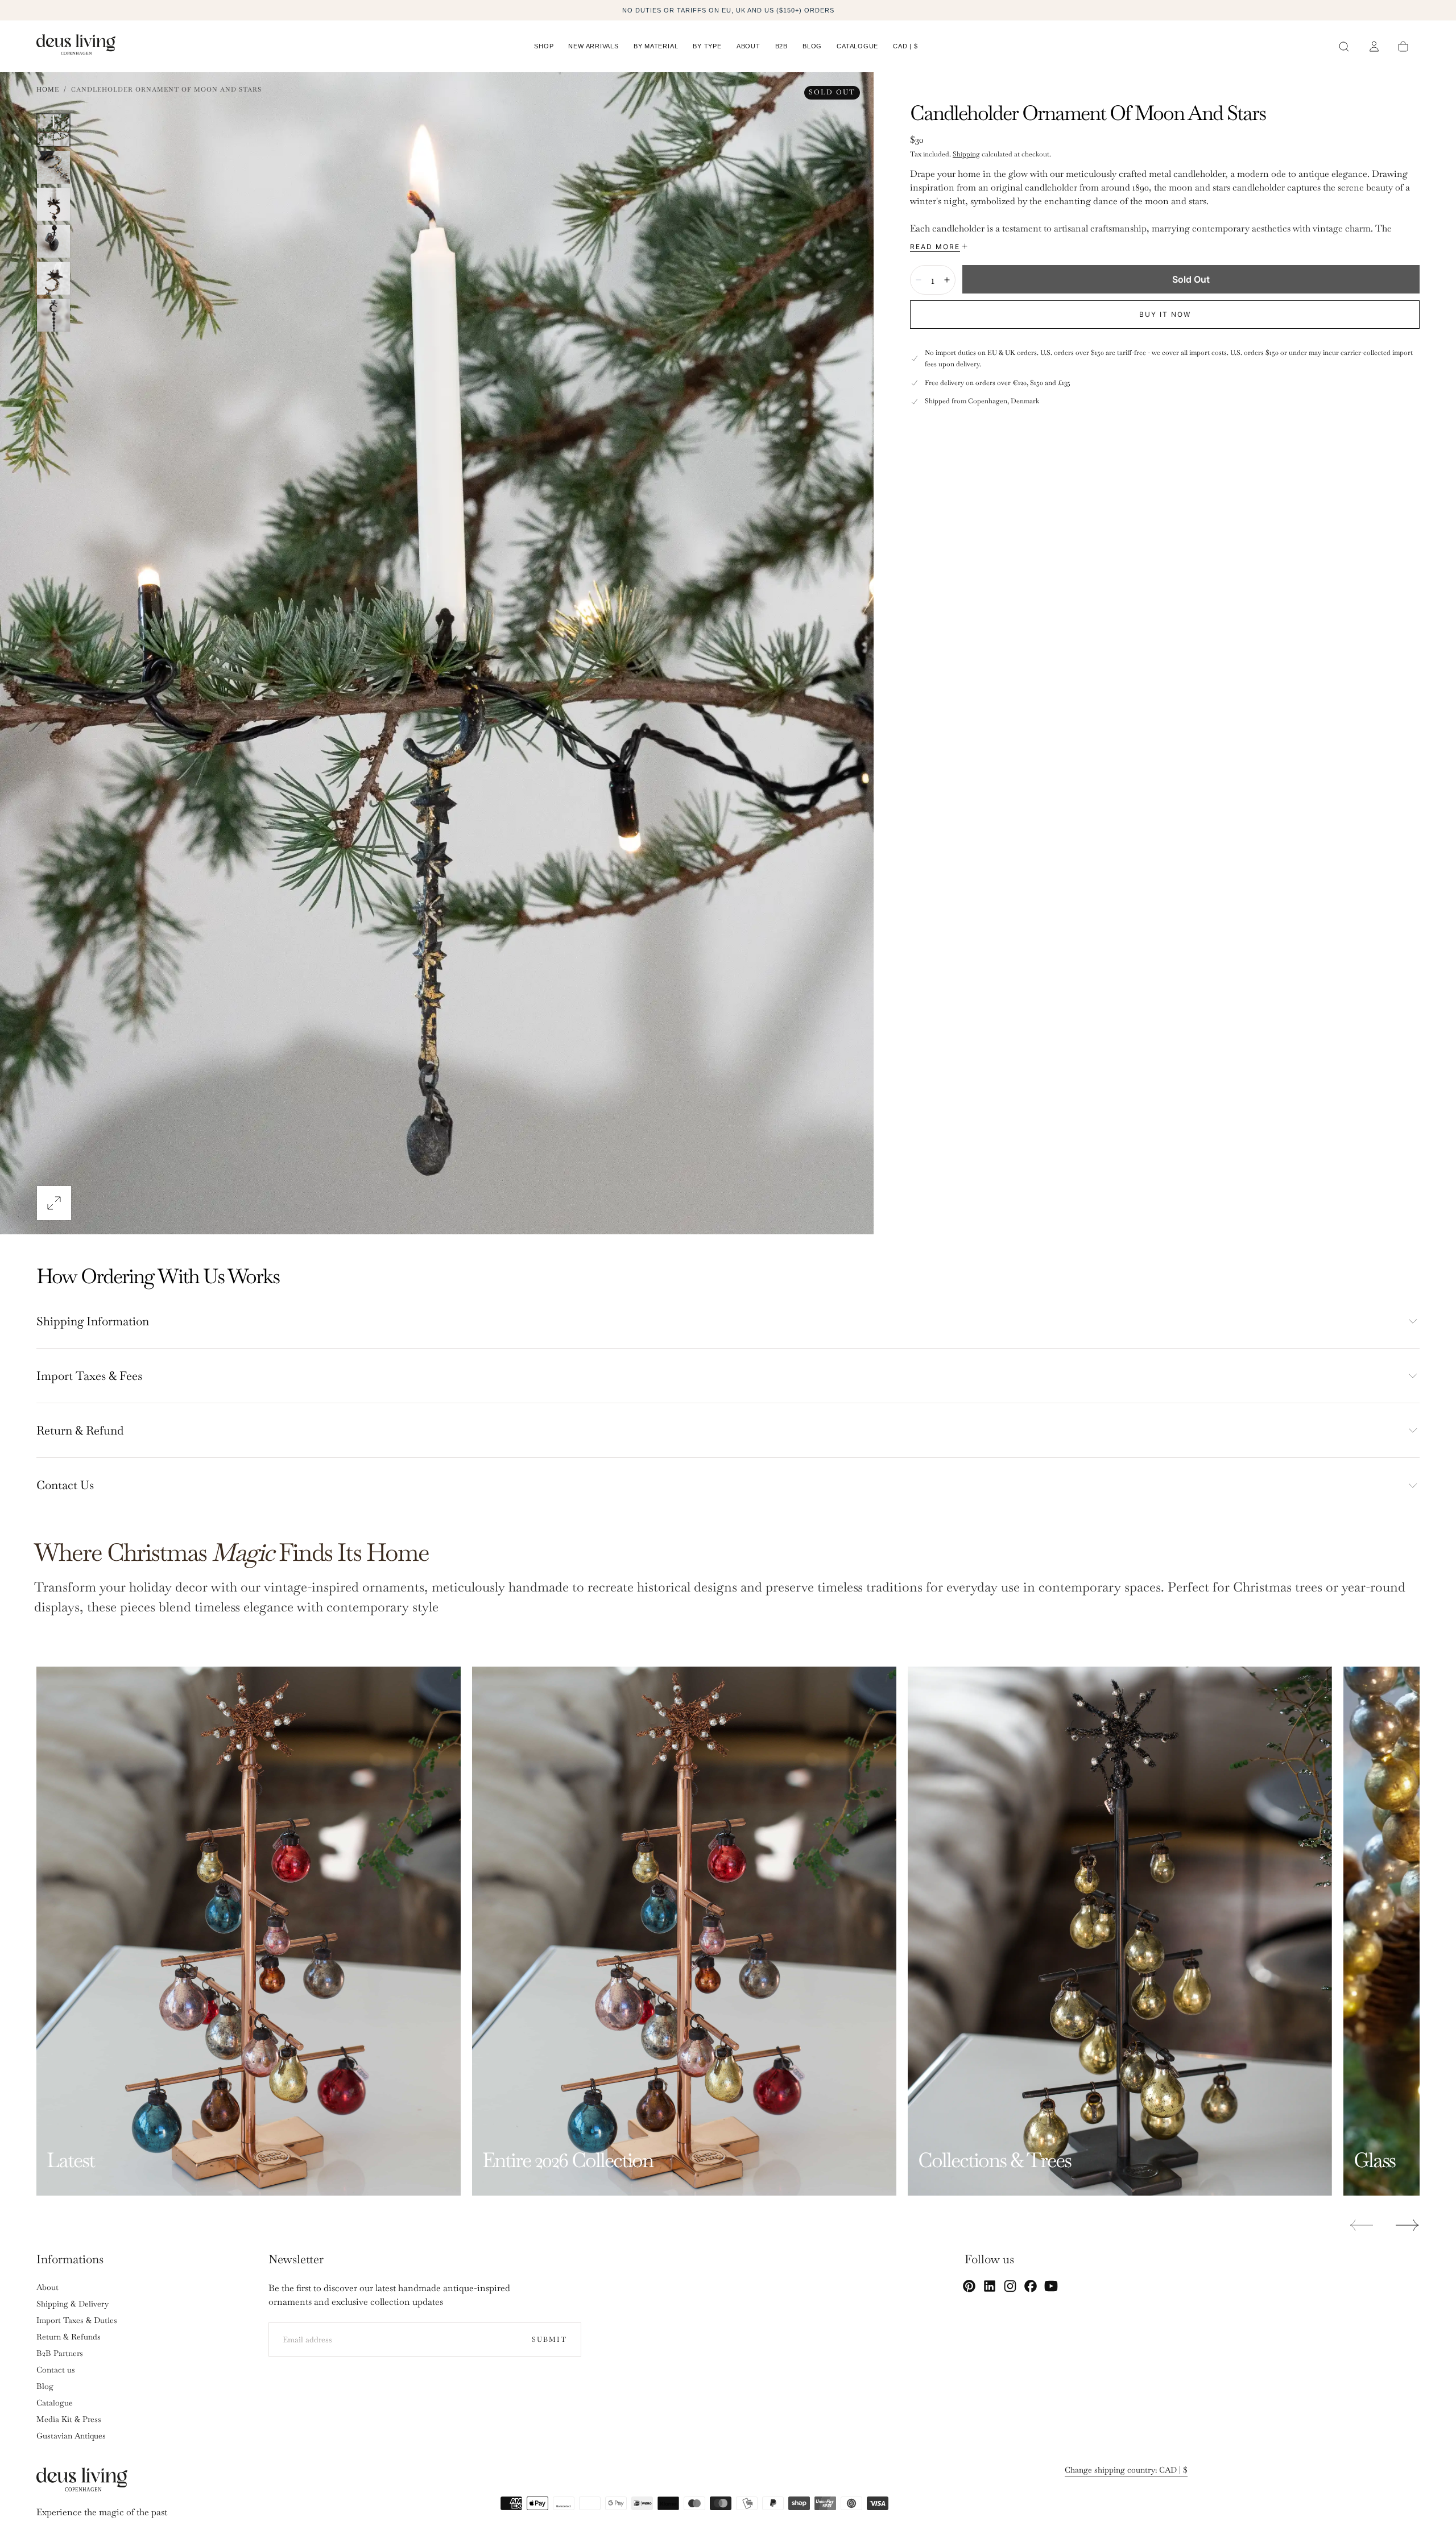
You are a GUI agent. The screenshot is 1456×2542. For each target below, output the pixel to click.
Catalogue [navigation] (55, 2403)
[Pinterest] (969, 2286)
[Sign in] (1374, 47)
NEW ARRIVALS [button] (593, 46)
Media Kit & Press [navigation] (69, 2419)
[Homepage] (76, 46)
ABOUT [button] (748, 46)
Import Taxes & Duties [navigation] (77, 2320)
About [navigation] (47, 2287)
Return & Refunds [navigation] (69, 2337)
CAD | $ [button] (905, 46)
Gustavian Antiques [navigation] (71, 2436)
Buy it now (1165, 314)
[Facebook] (1031, 2286)
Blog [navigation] (45, 2386)
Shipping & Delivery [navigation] (73, 2304)
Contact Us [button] (65, 1485)
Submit (549, 2340)
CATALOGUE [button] (857, 46)
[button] (905, 48)
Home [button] (48, 89)
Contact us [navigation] (56, 2370)
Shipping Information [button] (93, 1321)
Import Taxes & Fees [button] (89, 1376)
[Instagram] (1010, 2286)
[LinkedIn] (990, 2286)
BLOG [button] (812, 46)
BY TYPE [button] (707, 46)
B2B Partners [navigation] (60, 2353)
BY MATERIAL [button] (656, 46)
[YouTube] (1051, 2286)
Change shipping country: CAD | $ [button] (1126, 2470)
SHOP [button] (544, 46)
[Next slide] (1408, 2225)
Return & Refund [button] (80, 1430)
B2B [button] (781, 46)
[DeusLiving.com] (82, 2482)
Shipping (966, 154)
